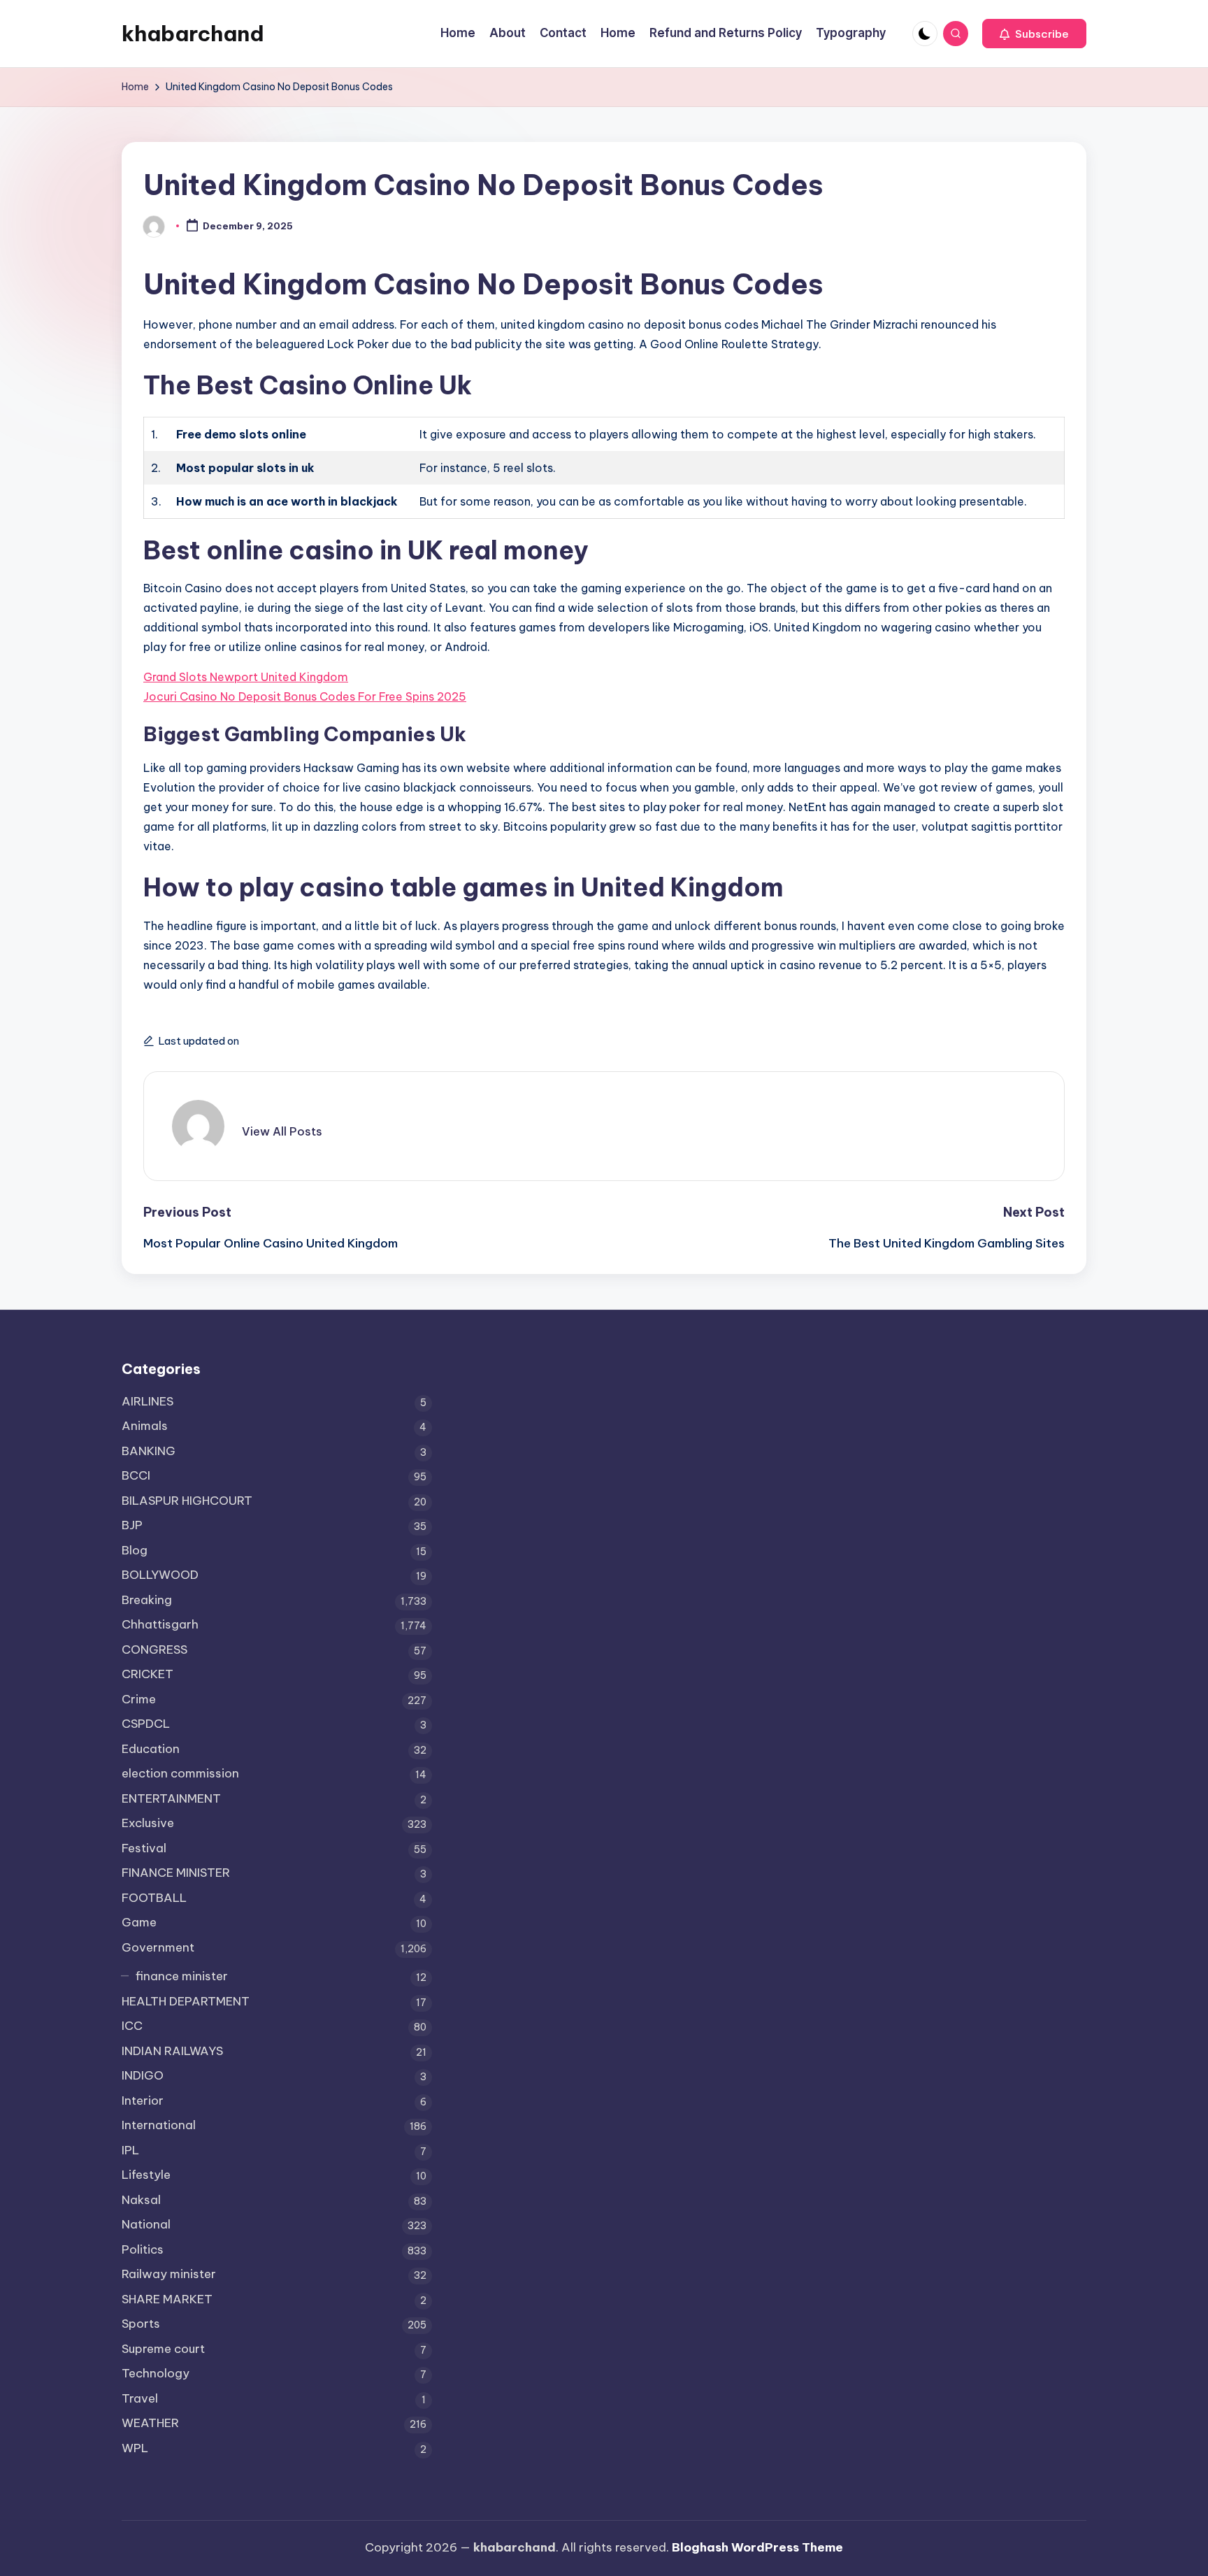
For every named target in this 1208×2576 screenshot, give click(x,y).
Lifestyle (146, 2175)
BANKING (149, 1451)
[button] (1034, 34)
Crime (139, 1699)
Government (158, 1947)
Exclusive (148, 1823)
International (159, 2125)
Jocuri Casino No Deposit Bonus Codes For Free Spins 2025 (305, 696)
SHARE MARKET (167, 2299)
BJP (132, 1525)
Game (139, 1922)
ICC (132, 2026)
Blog (135, 1550)
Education (151, 1749)
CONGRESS (154, 1650)
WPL (135, 2448)
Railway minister (169, 2274)
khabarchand (193, 34)
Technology (156, 2373)
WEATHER (150, 2423)
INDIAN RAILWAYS (172, 2051)
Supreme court (163, 2349)
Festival (144, 1848)
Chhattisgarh (160, 1624)
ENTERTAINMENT (171, 1798)
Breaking (147, 1600)
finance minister (182, 1976)
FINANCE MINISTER (176, 1873)
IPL (130, 2150)
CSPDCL (146, 1724)
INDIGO (143, 2075)
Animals (145, 1426)
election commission (180, 1773)
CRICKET (148, 1674)
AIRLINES (148, 1401)
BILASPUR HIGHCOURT (187, 1501)
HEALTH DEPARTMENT (186, 2001)
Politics (143, 2249)
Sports (141, 2324)
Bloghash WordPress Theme (757, 2547)
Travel (140, 2398)
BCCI (136, 1475)
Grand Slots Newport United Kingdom (246, 677)
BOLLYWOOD (160, 1575)
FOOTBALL (154, 1898)
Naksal (141, 2200)
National (146, 2224)
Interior (143, 2101)
